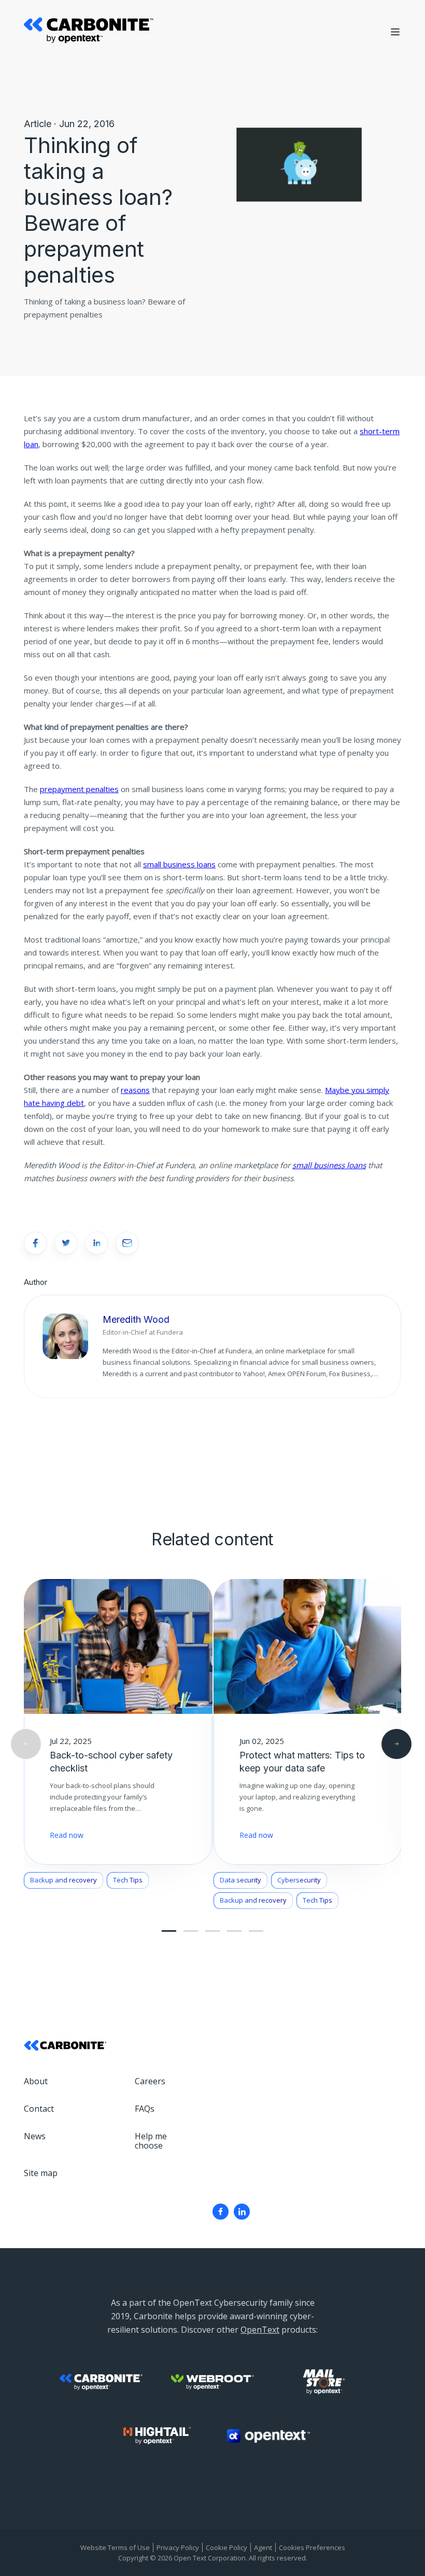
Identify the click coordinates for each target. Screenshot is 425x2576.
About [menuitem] (36, 2081)
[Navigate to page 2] (191, 1931)
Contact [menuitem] (39, 2109)
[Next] (396, 1744)
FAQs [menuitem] (145, 2109)
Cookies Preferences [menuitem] (312, 2547)
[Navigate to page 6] (234, 1931)
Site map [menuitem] (41, 2173)
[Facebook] (221, 2212)
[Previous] (26, 1744)
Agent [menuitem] (263, 2547)
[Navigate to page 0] (169, 1931)
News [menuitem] (35, 2136)
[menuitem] (221, 2212)
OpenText (260, 2330)
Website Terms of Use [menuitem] (115, 2547)
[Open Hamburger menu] (395, 32)
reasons (135, 1090)
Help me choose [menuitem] (151, 2141)
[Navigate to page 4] (212, 1931)
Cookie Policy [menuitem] (226, 2547)
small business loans (179, 864)
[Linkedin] (242, 2212)
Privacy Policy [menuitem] (178, 2547)
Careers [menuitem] (150, 2081)
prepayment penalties (79, 789)
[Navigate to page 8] (256, 1931)
